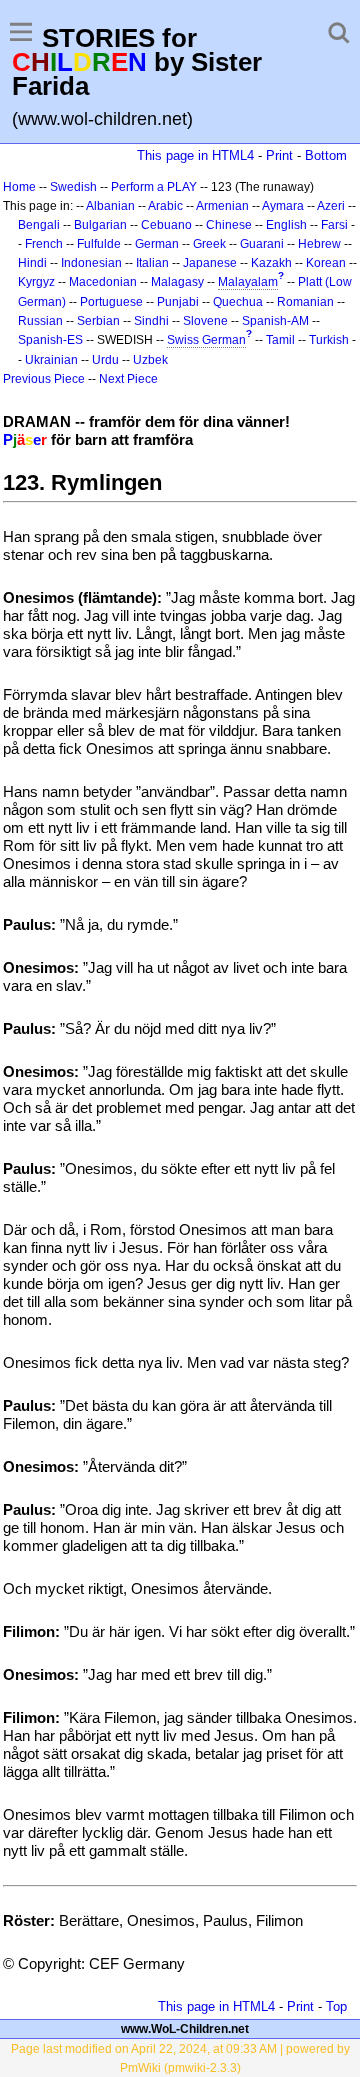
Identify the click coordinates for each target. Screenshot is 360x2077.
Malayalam (248, 282)
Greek (209, 244)
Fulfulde (99, 244)
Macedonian (103, 282)
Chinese (229, 225)
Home (19, 187)
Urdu (105, 360)
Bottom (326, 155)
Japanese (210, 263)
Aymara (283, 206)
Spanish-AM (275, 321)
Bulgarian (100, 225)
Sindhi (151, 321)
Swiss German (206, 340)
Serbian (98, 321)
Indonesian (91, 263)
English (286, 225)
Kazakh (271, 263)
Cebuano (166, 225)
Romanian (305, 302)
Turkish (329, 340)
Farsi (334, 225)
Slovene (205, 321)
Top (336, 2006)
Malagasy (177, 282)
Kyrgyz (36, 282)
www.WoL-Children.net (185, 2029)
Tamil (280, 340)
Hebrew (319, 244)
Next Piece (128, 379)
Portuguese (111, 302)
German (157, 244)
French (44, 244)
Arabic (165, 206)
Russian (40, 321)
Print (279, 155)
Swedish (73, 187)
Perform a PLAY (154, 187)
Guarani (262, 244)
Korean (326, 263)
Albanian (110, 206)
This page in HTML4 (195, 155)
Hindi (32, 263)
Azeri (331, 206)
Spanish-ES (50, 340)
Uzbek (150, 360)
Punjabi (178, 302)
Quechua (238, 302)
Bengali (39, 225)
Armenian (222, 206)
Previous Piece (44, 379)
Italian (152, 263)
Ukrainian (51, 360)
